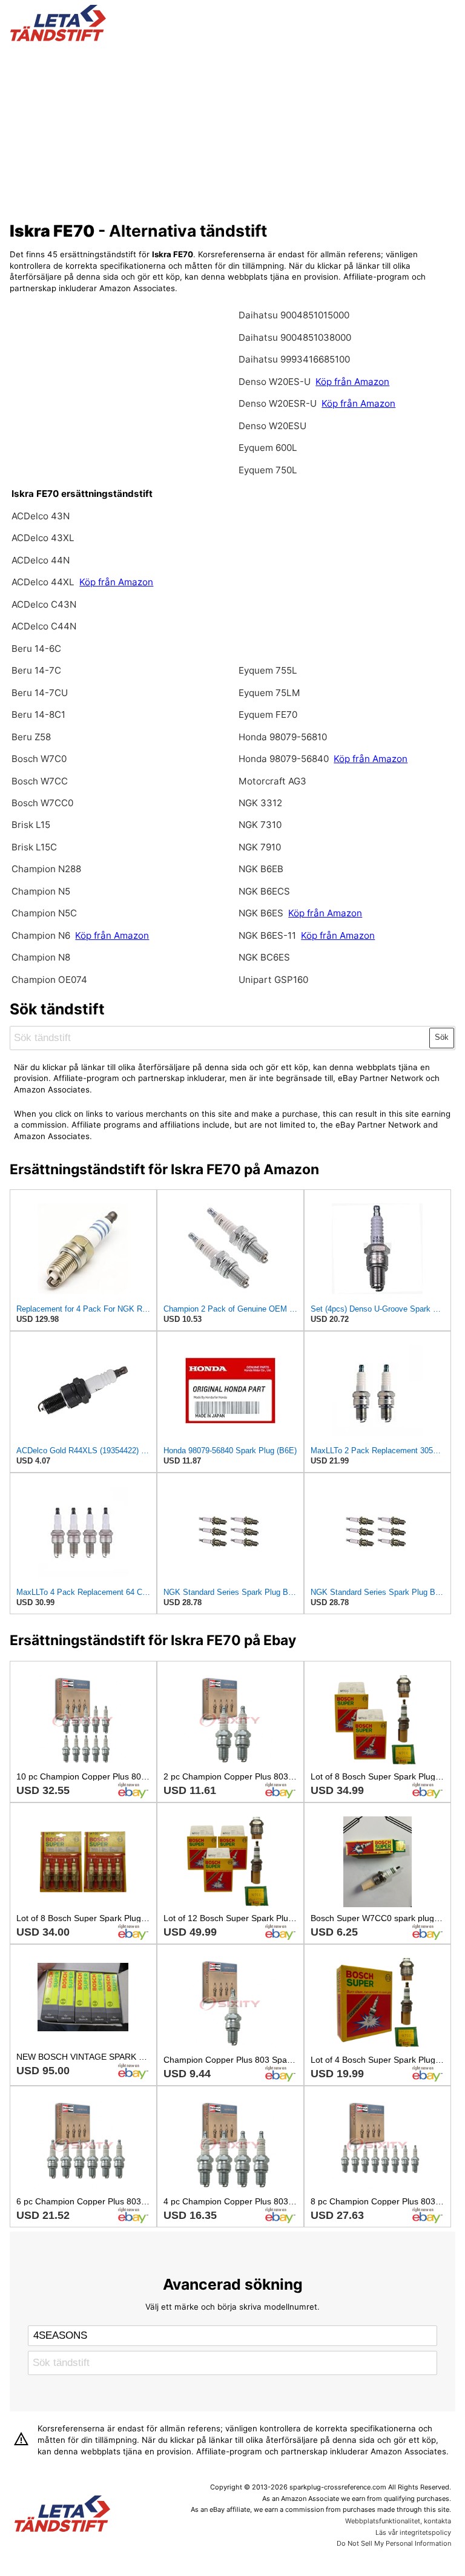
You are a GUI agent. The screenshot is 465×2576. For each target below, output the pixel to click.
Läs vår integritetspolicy (413, 2532)
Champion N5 (41, 891)
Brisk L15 (31, 825)
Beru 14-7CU (40, 693)
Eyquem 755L (268, 670)
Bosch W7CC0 (42, 803)
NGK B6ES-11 (267, 935)
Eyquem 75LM (269, 693)
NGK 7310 (260, 825)
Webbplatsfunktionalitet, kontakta (398, 2521)
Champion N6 (42, 935)
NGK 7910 (260, 847)
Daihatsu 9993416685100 (294, 359)
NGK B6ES (261, 913)
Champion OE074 (49, 980)
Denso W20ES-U (275, 382)
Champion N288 (46, 869)
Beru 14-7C (36, 670)
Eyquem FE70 (268, 715)
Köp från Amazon (116, 582)
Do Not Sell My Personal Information (394, 2543)
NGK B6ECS (264, 891)
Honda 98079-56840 (285, 759)
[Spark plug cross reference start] (62, 2515)
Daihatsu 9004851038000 (295, 337)
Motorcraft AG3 (272, 781)
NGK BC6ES (264, 957)
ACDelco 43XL (43, 538)
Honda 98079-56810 (283, 737)
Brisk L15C (34, 847)
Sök (442, 1037)
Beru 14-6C (36, 649)
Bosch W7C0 (39, 759)
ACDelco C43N (44, 604)
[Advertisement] (233, 129)
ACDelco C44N (44, 626)
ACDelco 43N (41, 516)
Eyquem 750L (268, 470)
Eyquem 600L (268, 448)
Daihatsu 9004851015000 (294, 315)
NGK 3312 (260, 803)
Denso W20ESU (272, 426)
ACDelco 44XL (44, 582)
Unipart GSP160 (273, 980)
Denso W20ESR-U (278, 403)
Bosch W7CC (40, 781)
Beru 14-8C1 (38, 715)
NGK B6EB (261, 869)
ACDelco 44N (41, 560)
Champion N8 (41, 957)
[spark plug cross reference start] (58, 38)
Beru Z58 (31, 737)
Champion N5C (44, 913)
